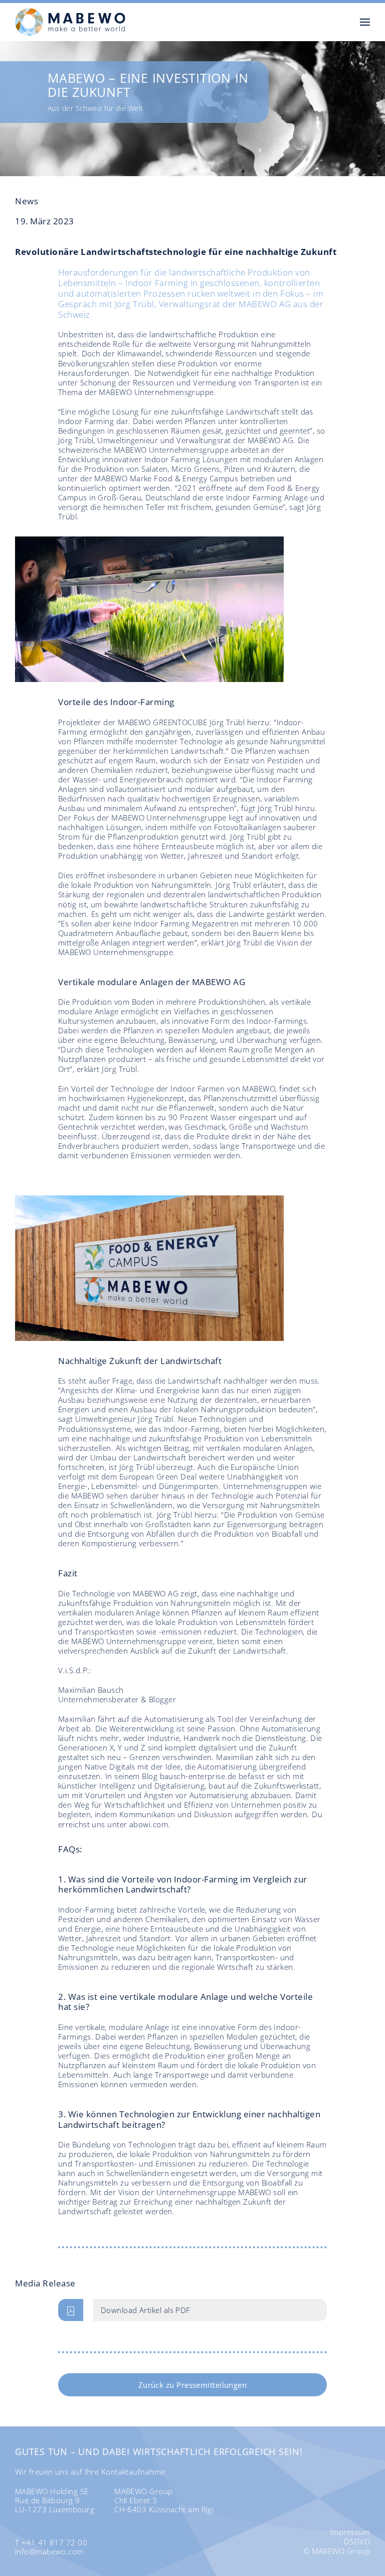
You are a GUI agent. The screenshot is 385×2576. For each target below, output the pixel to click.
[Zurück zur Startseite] (70, 22)
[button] (365, 22)
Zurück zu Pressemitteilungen (193, 2385)
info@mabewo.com (49, 2551)
